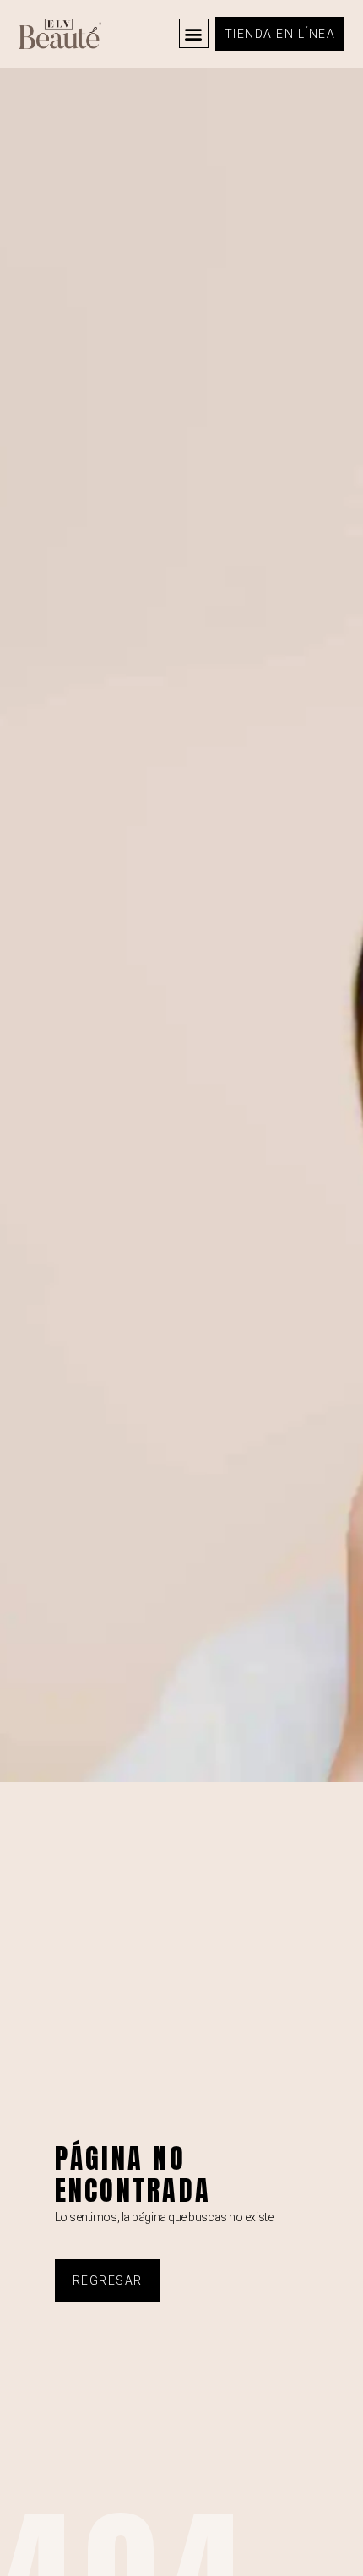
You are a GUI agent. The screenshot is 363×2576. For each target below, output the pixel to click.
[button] (194, 33)
